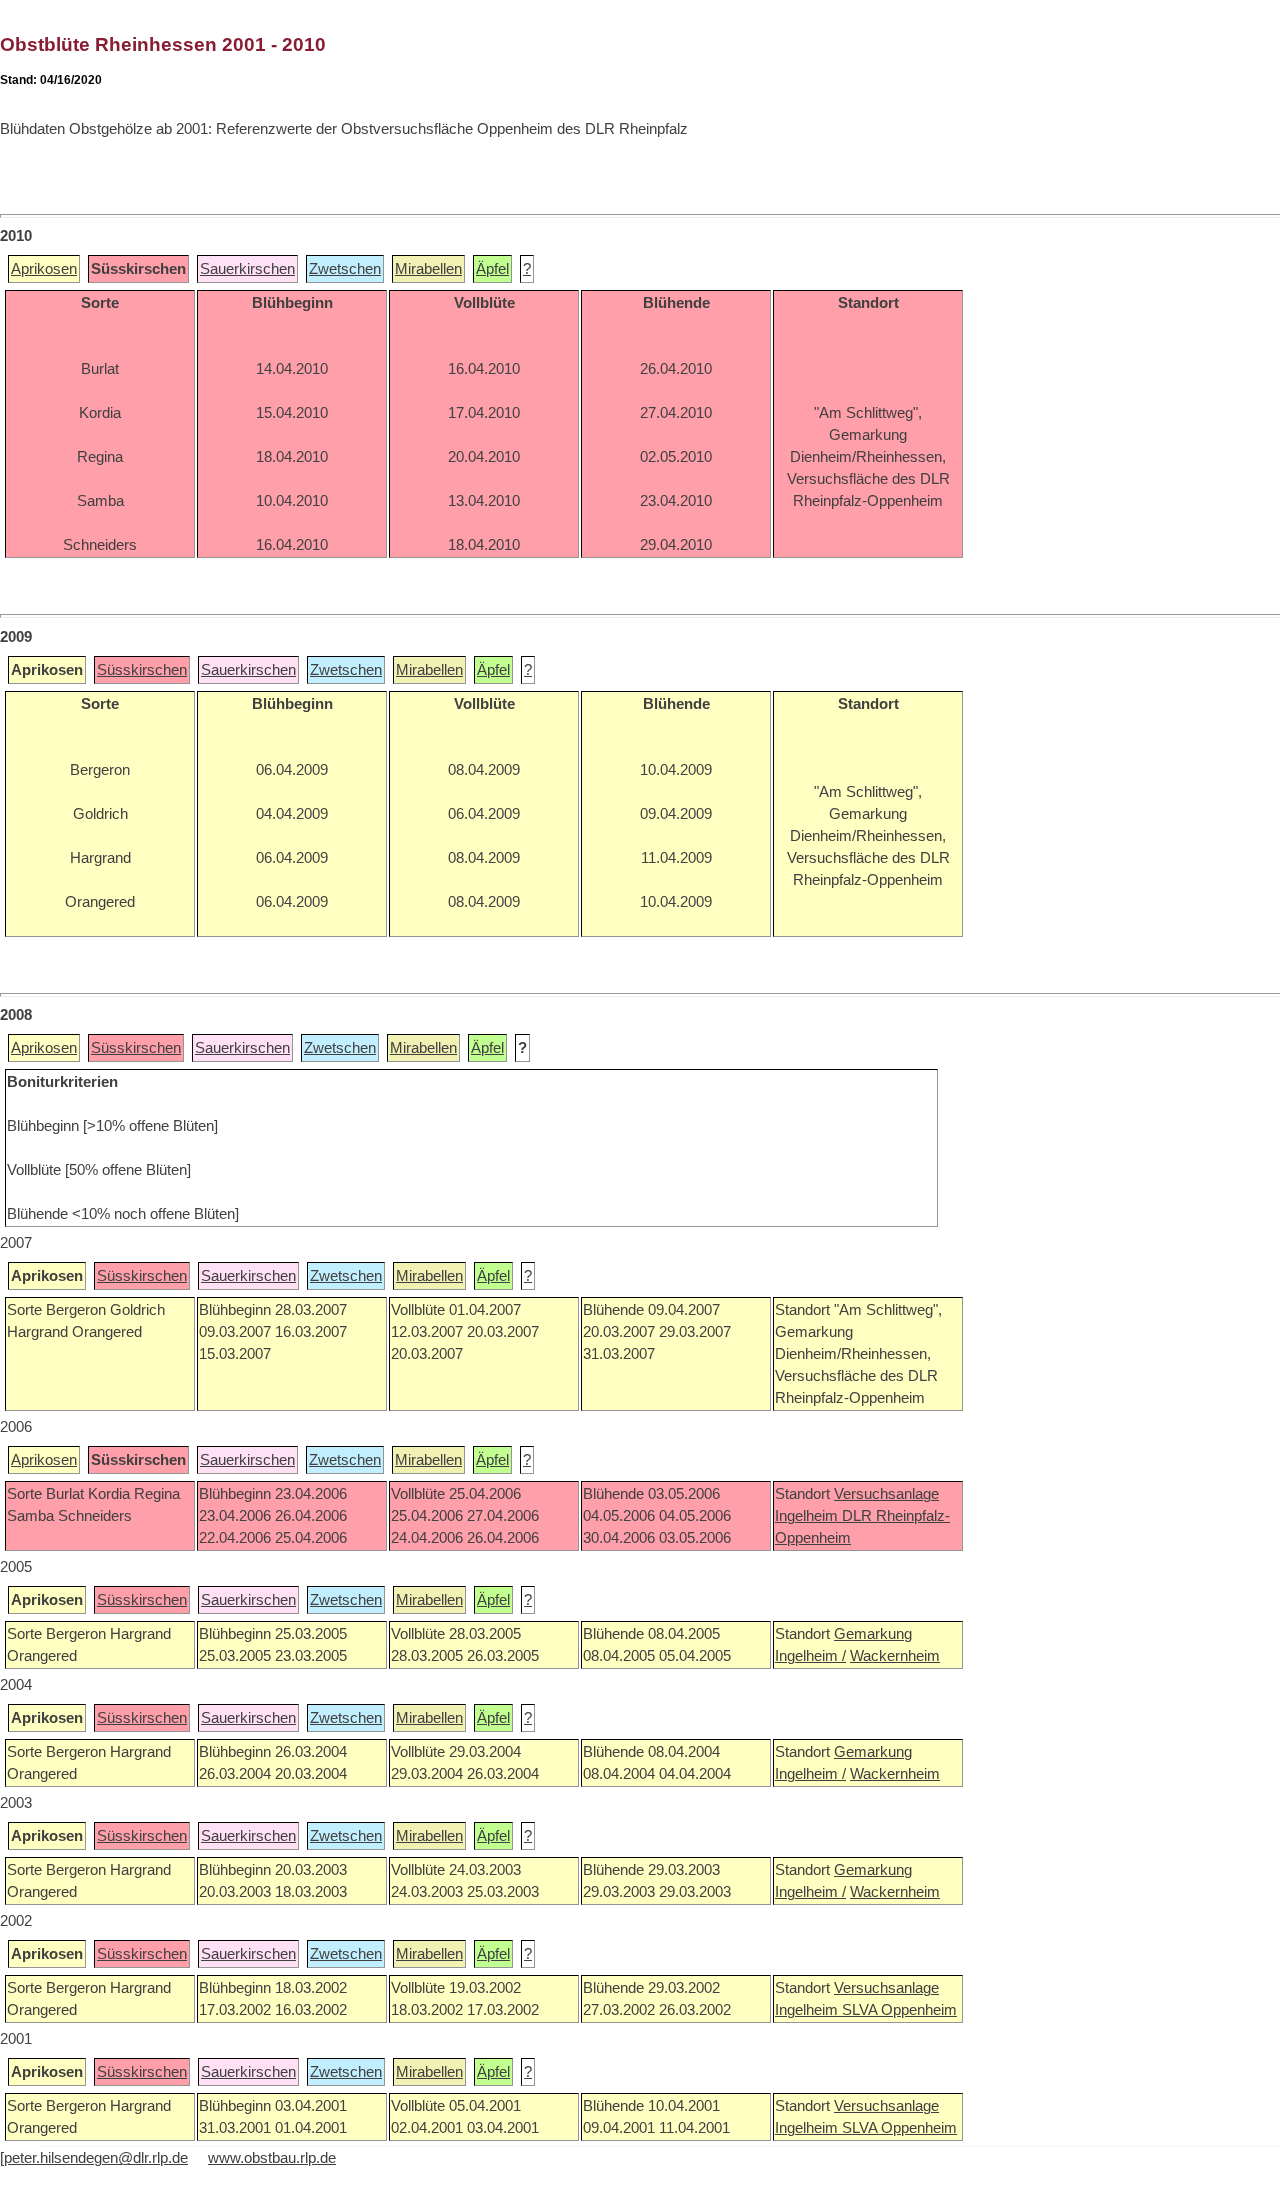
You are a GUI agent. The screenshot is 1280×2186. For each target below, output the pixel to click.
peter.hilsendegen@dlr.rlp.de (96, 2158)
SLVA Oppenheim (899, 2010)
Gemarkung (873, 1634)
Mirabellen (428, 269)
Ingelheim (808, 1516)
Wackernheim (895, 1656)
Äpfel (492, 269)
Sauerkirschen (247, 269)
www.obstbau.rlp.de (272, 2158)
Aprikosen (44, 269)
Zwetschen (345, 269)
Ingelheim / (810, 1656)
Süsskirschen (142, 670)
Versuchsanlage (886, 1494)
